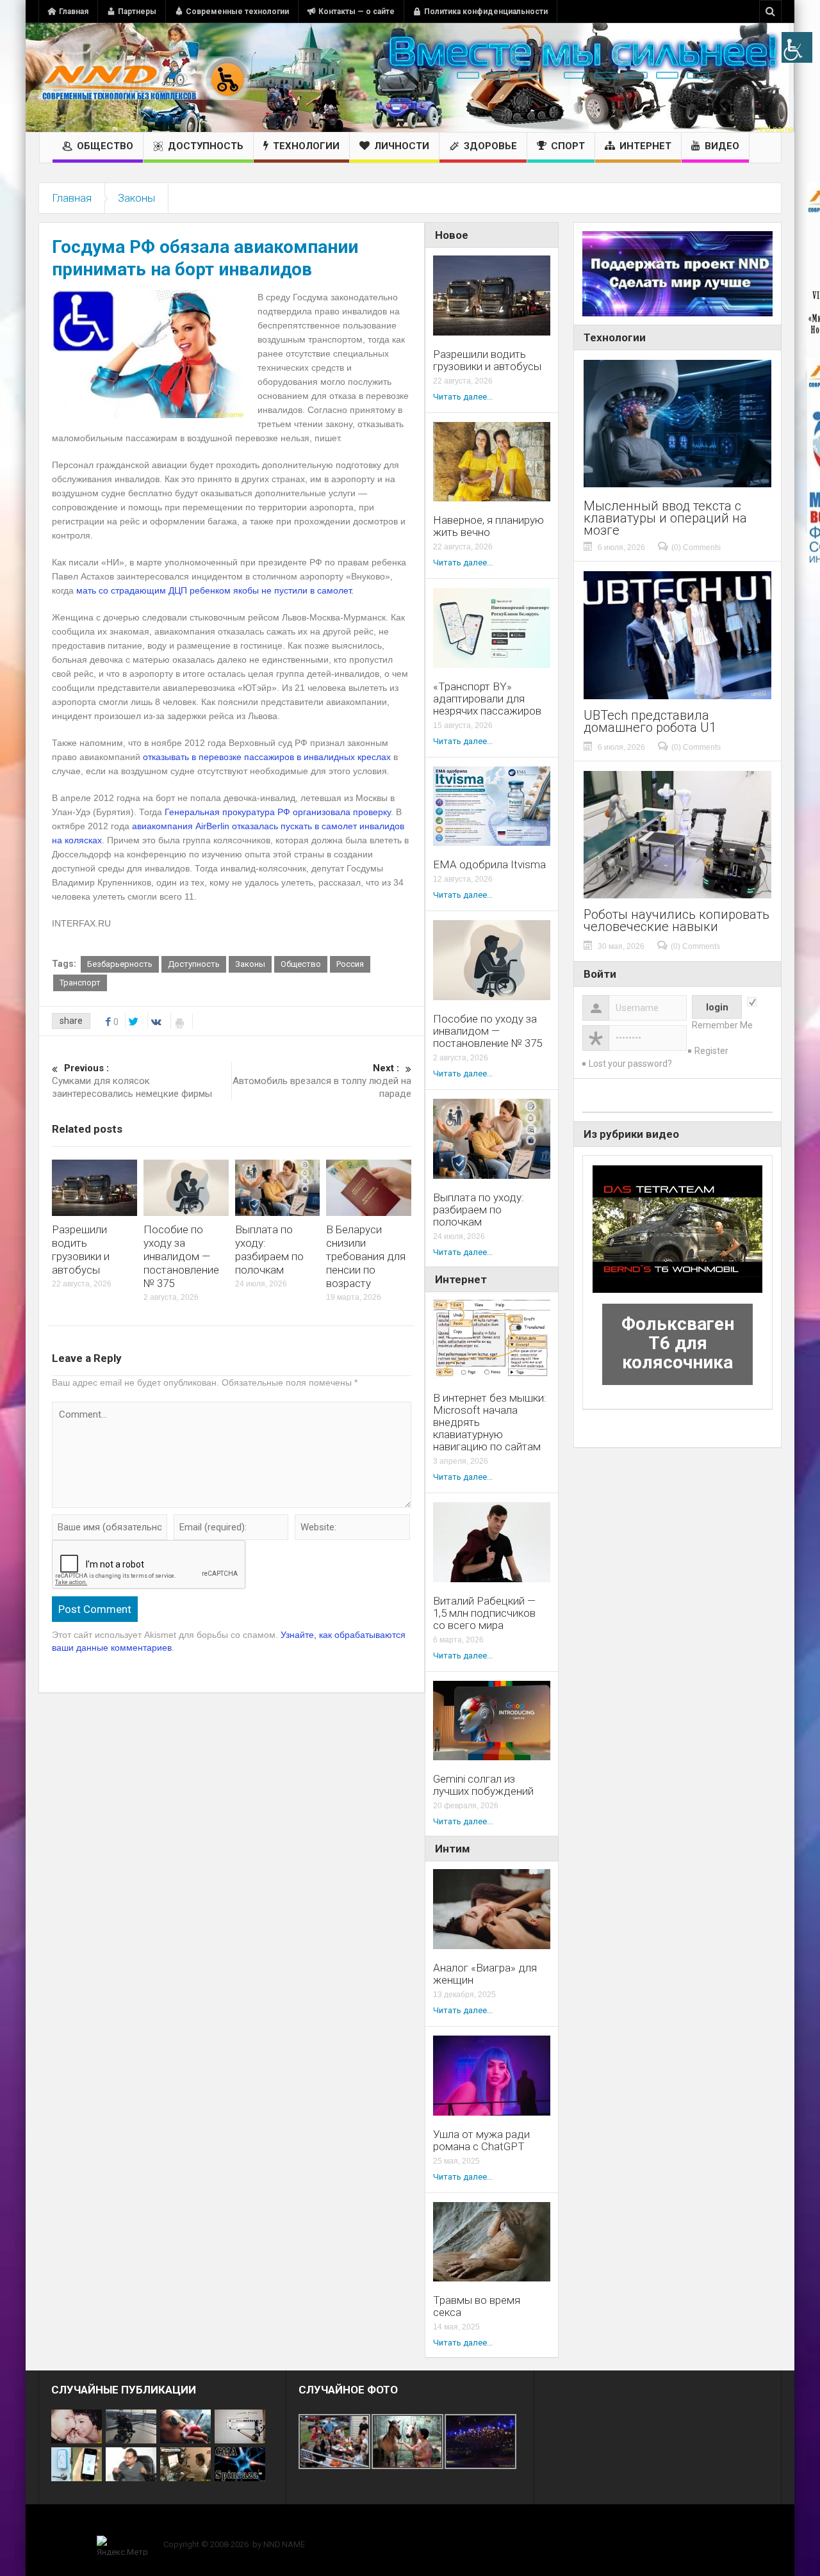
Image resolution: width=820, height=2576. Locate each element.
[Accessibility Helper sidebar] (797, 47)
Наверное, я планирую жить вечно (488, 526)
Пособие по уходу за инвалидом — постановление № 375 (181, 1256)
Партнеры (137, 12)
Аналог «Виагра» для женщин (485, 1974)
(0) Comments (696, 547)
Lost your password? (630, 1064)
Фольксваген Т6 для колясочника (678, 1343)
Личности (402, 146)
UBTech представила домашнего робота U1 (650, 722)
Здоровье (490, 146)
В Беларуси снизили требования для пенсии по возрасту (366, 1256)
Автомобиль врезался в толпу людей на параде (322, 1081)
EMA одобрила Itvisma (489, 865)
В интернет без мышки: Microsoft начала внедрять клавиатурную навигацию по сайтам (490, 1422)
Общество (105, 146)
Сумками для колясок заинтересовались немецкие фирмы (132, 1081)
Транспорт (80, 983)
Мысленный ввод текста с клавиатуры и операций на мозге (665, 518)
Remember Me (722, 1025)
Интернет (645, 146)
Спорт (568, 146)
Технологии (306, 146)
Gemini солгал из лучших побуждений (483, 1785)
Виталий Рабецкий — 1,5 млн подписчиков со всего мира (484, 1613)
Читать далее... (463, 397)
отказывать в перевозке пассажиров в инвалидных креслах (267, 757)
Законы (136, 198)
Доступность (206, 146)
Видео (722, 146)
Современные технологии (237, 12)
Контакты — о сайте (357, 12)
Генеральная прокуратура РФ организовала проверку (278, 812)
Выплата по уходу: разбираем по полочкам (269, 1250)
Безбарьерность (120, 964)
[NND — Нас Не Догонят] (144, 77)
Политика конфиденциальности (486, 12)
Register (711, 1051)
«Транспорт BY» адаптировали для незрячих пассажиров (487, 699)
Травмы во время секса (477, 2306)
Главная (74, 12)
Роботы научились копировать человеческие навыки (676, 921)
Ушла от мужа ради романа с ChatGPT (481, 2141)
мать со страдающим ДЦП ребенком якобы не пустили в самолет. (215, 590)
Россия (350, 964)
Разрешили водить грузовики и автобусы (81, 1250)
